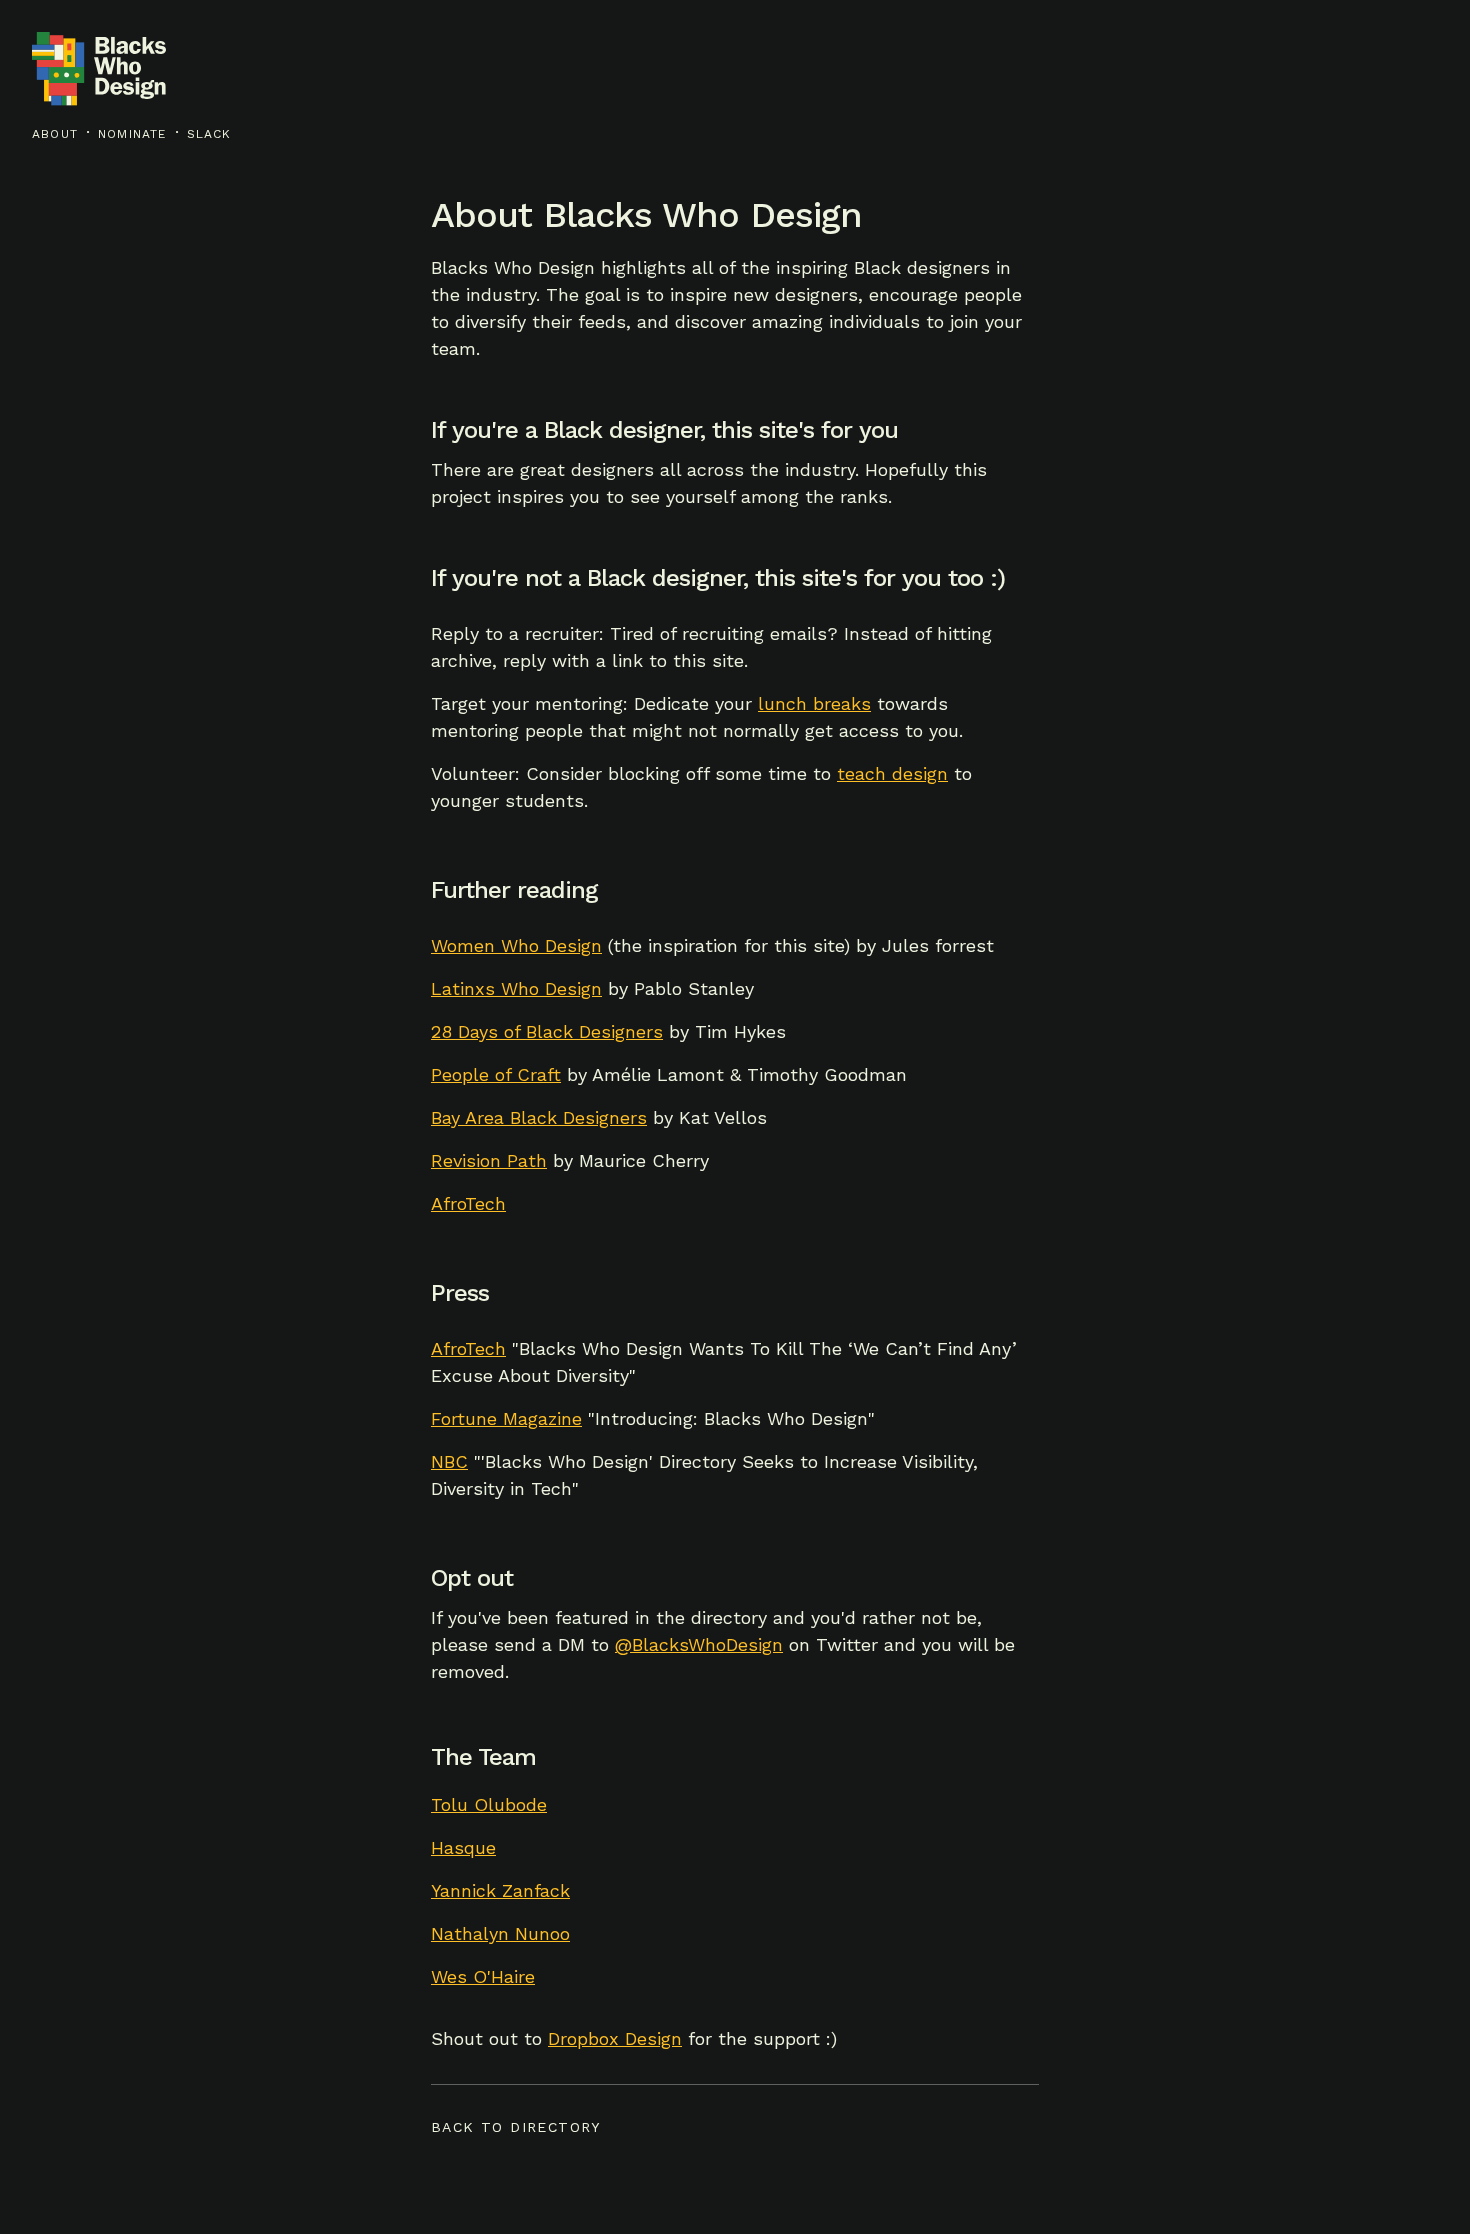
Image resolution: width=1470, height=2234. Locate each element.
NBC (449, 1461)
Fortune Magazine (506, 1418)
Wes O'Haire (483, 1976)
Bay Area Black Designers (539, 1117)
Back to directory (516, 2127)
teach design (892, 773)
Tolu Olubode (489, 1804)
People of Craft (496, 1074)
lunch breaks (814, 703)
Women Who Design (516, 945)
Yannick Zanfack (500, 1890)
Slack (209, 134)
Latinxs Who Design (516, 988)
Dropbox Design (615, 2038)
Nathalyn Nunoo (500, 1933)
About (55, 134)
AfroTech (468, 1203)
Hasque (463, 1847)
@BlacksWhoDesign (699, 1644)
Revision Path (489, 1160)
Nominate (132, 134)
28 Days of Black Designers (547, 1031)
